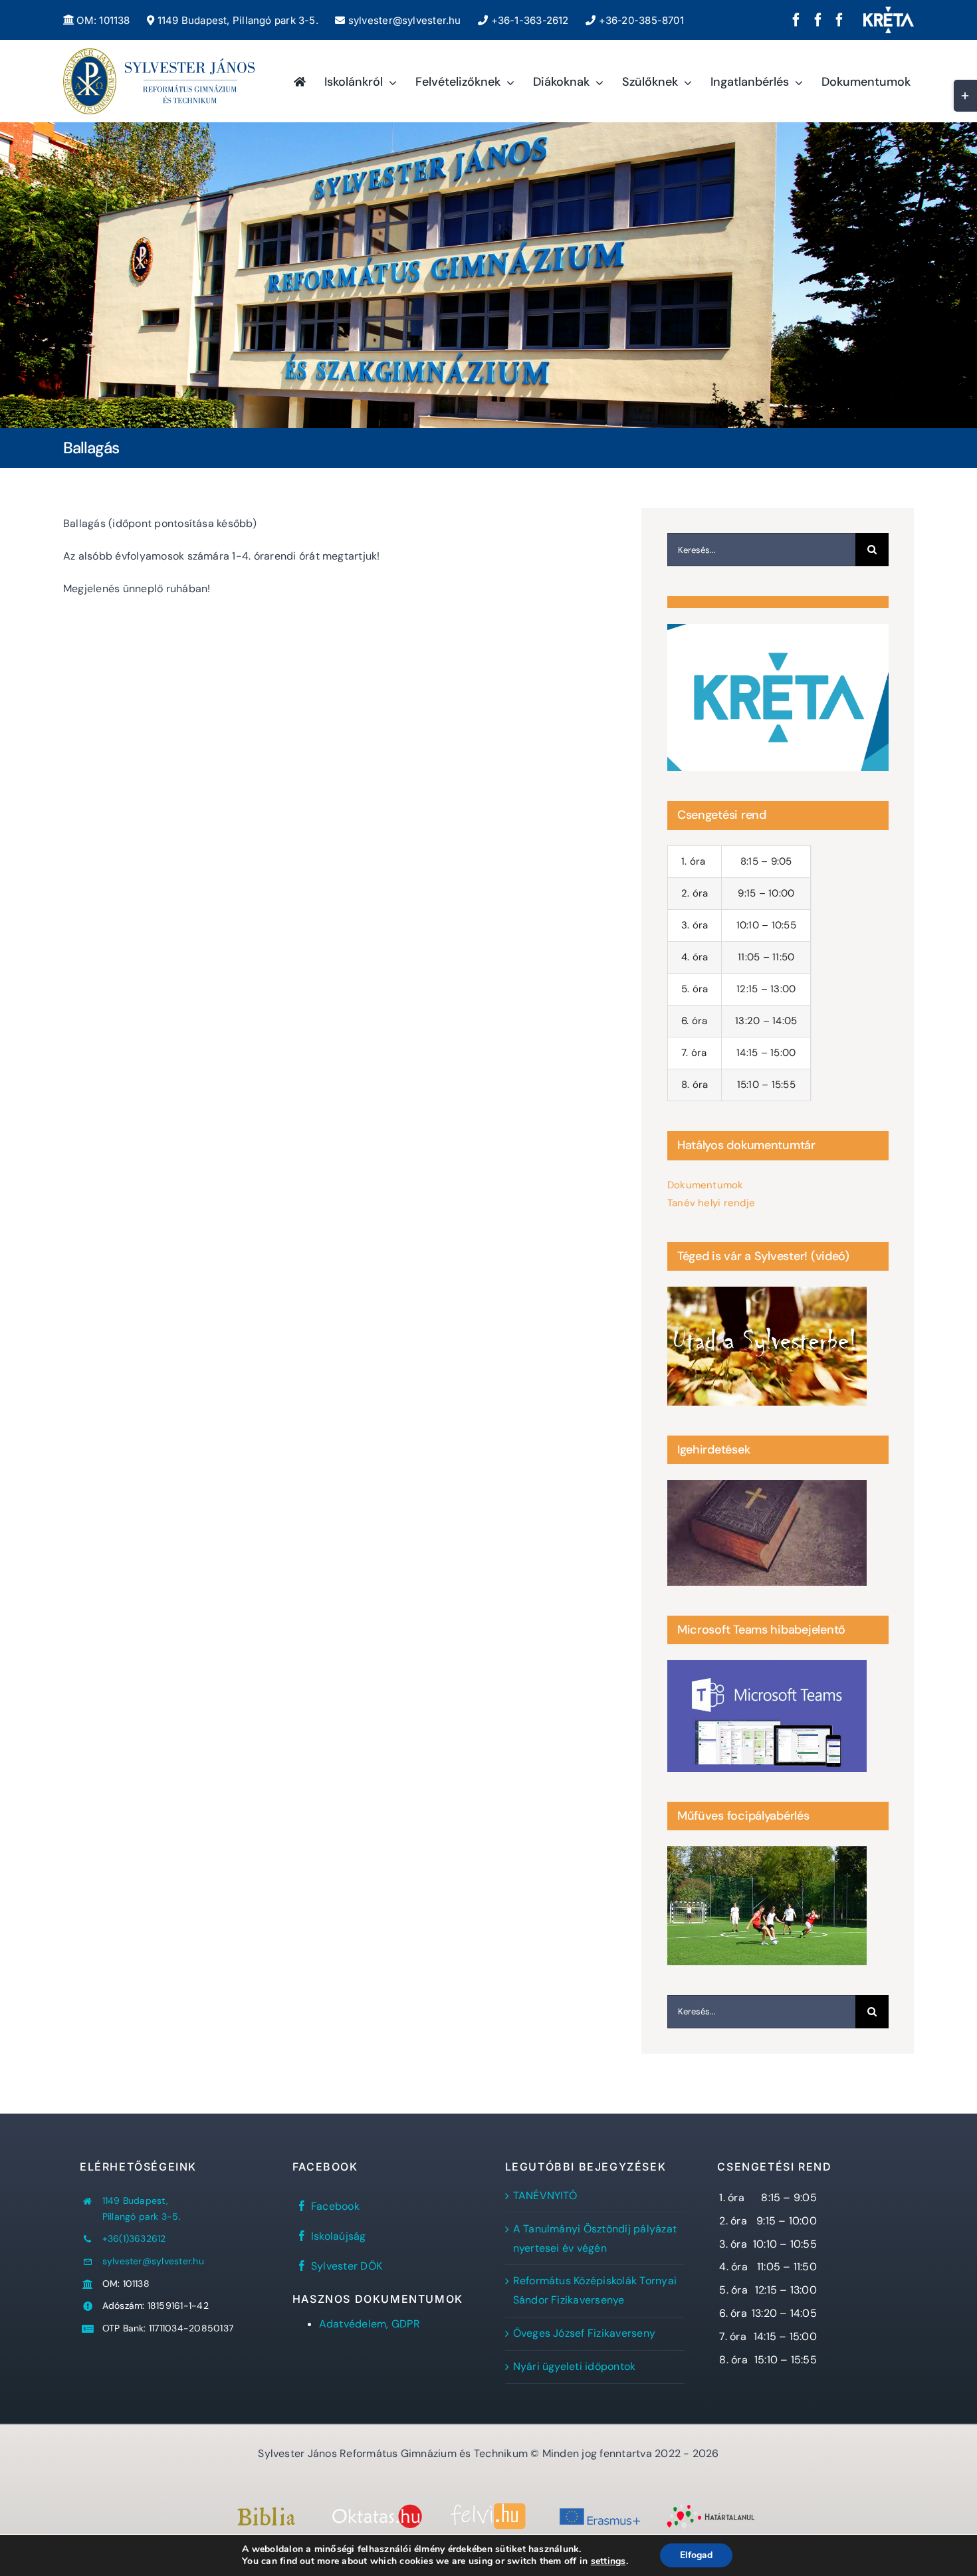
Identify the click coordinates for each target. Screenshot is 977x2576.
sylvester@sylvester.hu (403, 20)
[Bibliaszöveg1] (266, 2512)
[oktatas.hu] (377, 2509)
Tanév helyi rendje (711, 1203)
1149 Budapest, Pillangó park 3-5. (236, 20)
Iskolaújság (339, 2236)
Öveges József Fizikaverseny (584, 2333)
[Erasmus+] (600, 2509)
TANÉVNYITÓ (545, 2196)
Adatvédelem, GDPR (370, 2324)
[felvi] (488, 2508)
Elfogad (696, 2555)
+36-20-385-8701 (640, 20)
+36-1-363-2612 (528, 20)
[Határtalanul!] (711, 2509)
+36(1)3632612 (134, 2238)
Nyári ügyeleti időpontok (575, 2366)
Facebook (335, 2206)
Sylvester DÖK (347, 2266)
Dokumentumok (706, 1185)
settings (608, 2561)
